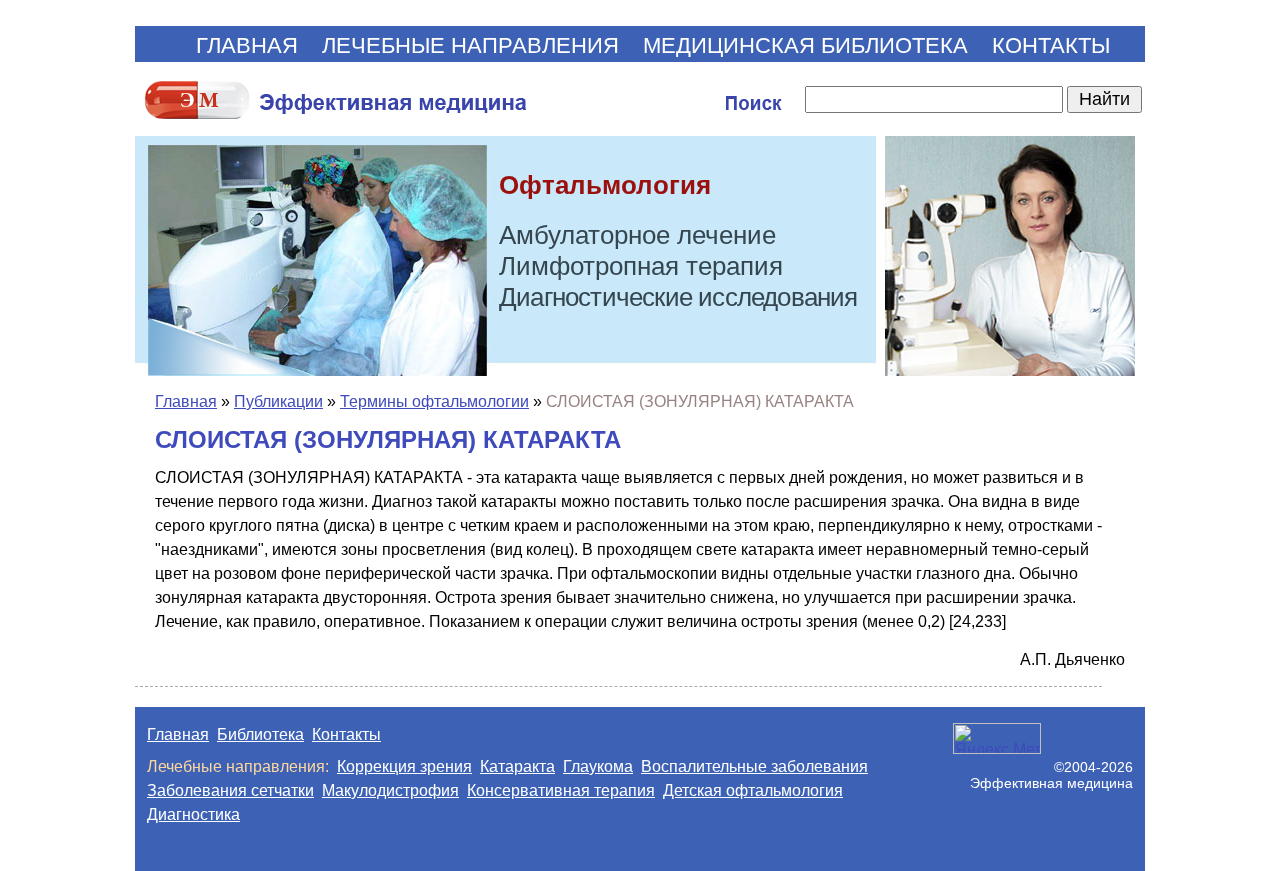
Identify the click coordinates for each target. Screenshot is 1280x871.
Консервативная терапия (561, 790)
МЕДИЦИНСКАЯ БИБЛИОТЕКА (805, 45)
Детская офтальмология (753, 790)
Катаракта (517, 766)
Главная (186, 401)
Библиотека (260, 734)
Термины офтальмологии (434, 401)
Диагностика (193, 814)
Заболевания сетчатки (230, 790)
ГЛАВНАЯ (247, 45)
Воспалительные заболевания (754, 766)
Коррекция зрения (404, 766)
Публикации (278, 401)
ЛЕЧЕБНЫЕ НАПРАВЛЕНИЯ (470, 45)
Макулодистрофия (390, 790)
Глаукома (598, 766)
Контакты (346, 734)
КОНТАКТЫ (1051, 45)
